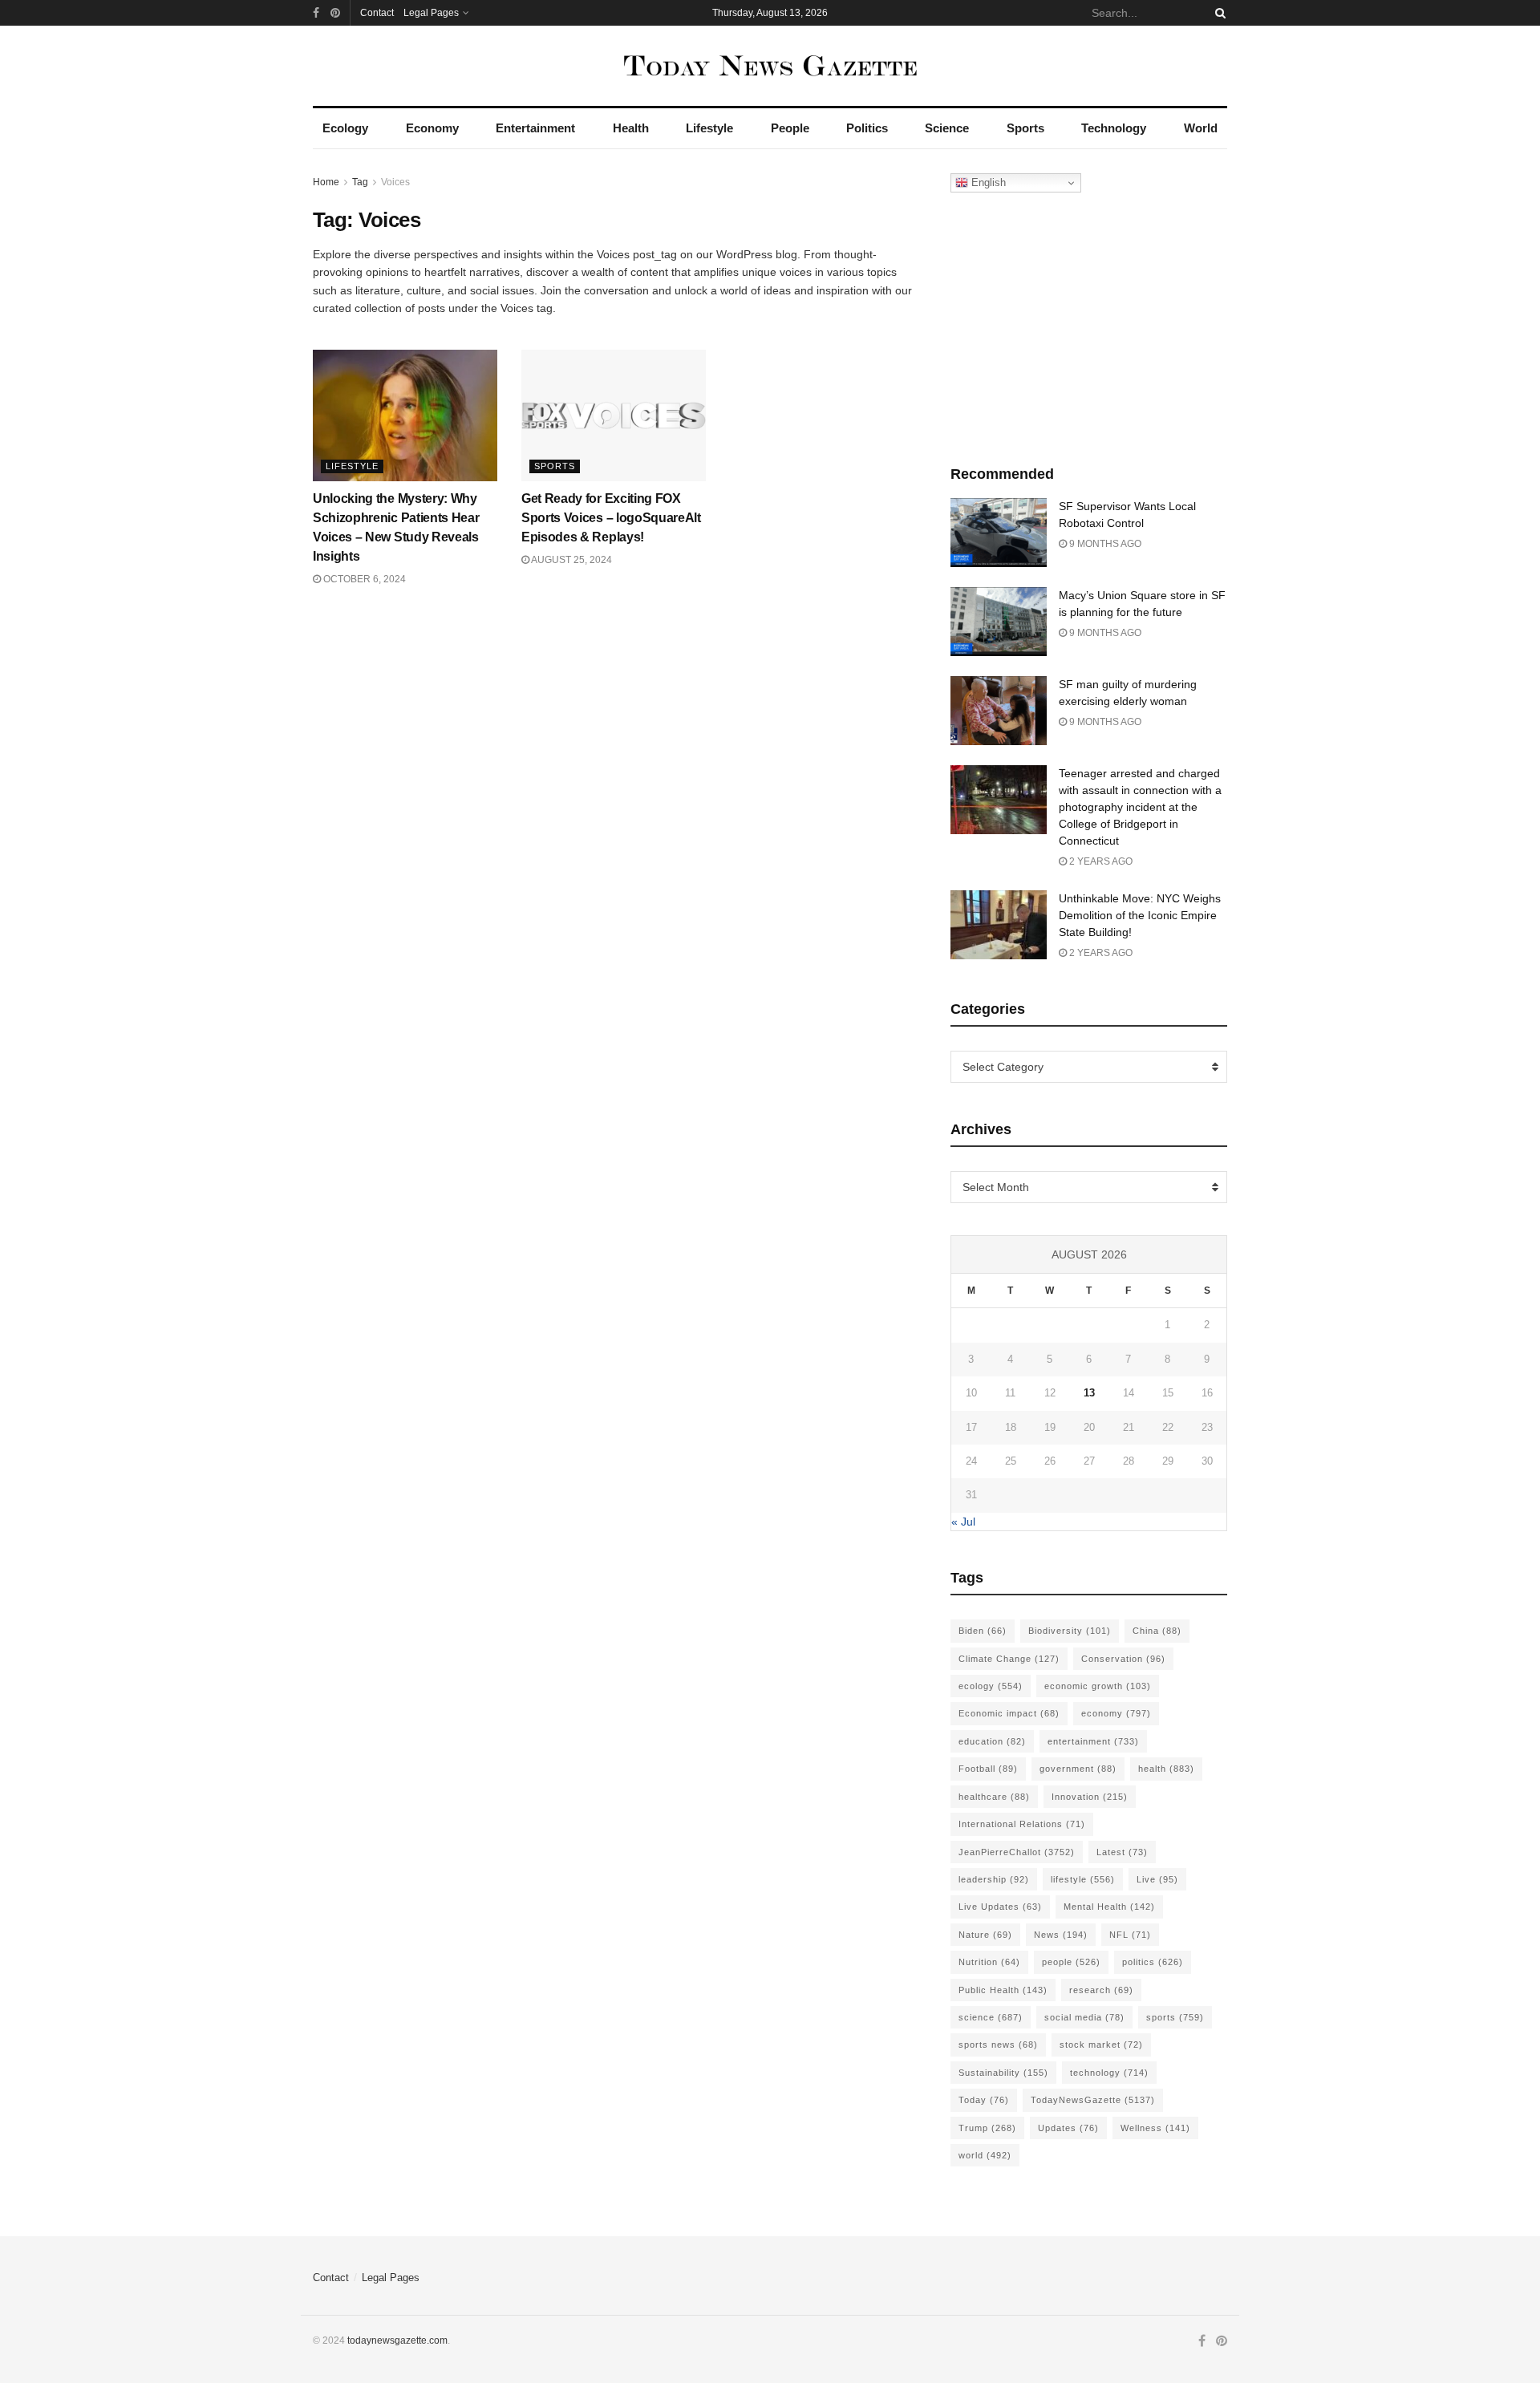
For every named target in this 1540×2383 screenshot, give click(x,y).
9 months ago (1104, 544)
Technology (1114, 128)
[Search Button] (1218, 13)
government (1078, 1769)
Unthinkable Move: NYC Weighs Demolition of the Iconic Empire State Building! (1140, 915)
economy (1116, 1713)
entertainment (1093, 1741)
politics (1153, 1962)
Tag (360, 182)
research (1101, 1990)
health (1166, 1769)
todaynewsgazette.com (397, 2340)
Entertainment (535, 128)
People (790, 128)
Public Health (1003, 1990)
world (985, 2155)
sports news (998, 2045)
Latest (1122, 1852)
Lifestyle (709, 128)
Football (988, 1769)
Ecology (345, 128)
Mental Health (1109, 1907)
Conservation (1123, 1659)
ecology (991, 1686)
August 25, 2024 (571, 560)
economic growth (1098, 1686)
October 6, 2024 (363, 579)
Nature (985, 1935)
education (992, 1741)
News (1061, 1935)
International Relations (1022, 1824)
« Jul (963, 1522)
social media (1084, 2017)
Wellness (1155, 2128)
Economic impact (1009, 1713)
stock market (1101, 2045)
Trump (987, 2128)
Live (1157, 1879)
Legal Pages (431, 13)
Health (631, 128)
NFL (1130, 1935)
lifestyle (1083, 1879)
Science (947, 128)
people (1071, 1962)
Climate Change (1009, 1659)
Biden (983, 1631)
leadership (994, 1879)
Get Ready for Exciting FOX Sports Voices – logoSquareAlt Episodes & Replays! (611, 518)
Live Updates (1000, 1907)
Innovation (1090, 1797)
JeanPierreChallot (1017, 1852)
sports (1175, 2017)
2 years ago (1100, 861)
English (987, 182)
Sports (1025, 128)
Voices (395, 182)
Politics (867, 128)
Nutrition (989, 1962)
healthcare (994, 1797)
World (1201, 128)
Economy (432, 128)
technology (1109, 2073)
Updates (1068, 2128)
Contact (377, 13)
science (991, 2017)
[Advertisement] (1089, 325)
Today (984, 2100)
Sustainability (1003, 2073)
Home (326, 182)
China (1157, 1631)
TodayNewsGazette (1093, 2100)
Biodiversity (1070, 1631)
